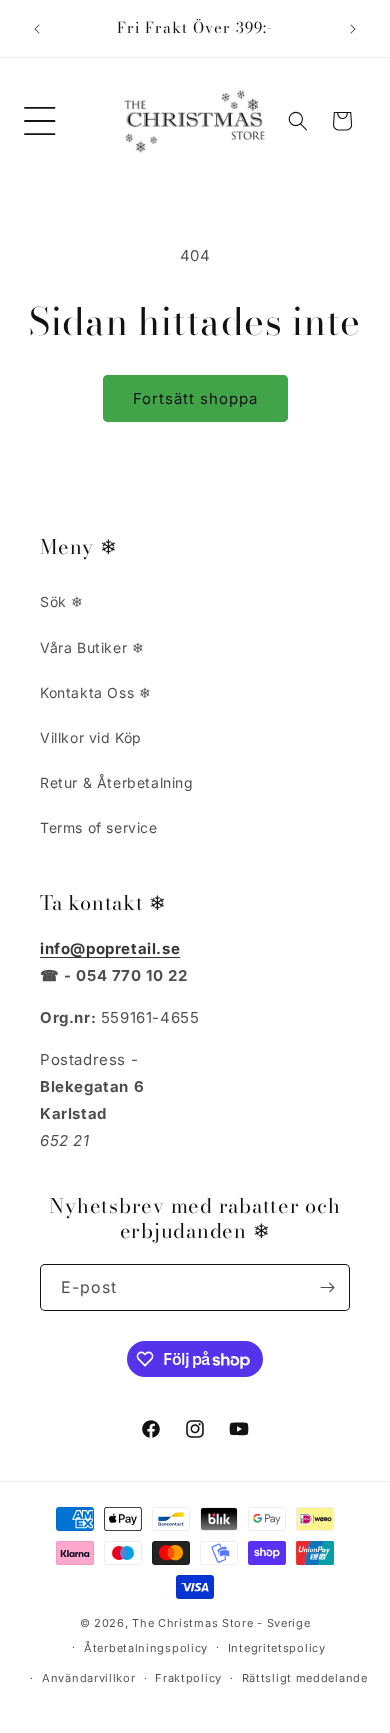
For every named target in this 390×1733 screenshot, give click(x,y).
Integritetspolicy (277, 1648)
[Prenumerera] (327, 1287)
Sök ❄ (62, 601)
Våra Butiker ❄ (92, 647)
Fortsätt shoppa (195, 398)
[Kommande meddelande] (353, 29)
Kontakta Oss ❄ (95, 692)
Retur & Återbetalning (117, 782)
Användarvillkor (89, 1678)
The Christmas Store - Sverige (221, 1623)
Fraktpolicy (188, 1678)
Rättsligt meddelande (305, 1678)
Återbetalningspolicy (146, 1648)
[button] (40, 121)
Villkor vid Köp (91, 737)
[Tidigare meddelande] (37, 29)
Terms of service (99, 827)
